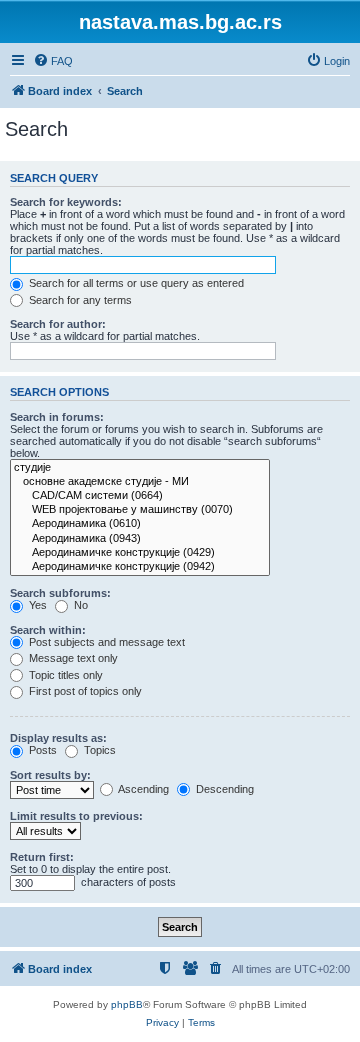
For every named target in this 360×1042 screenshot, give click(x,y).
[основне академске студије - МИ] (140, 482)
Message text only (72, 658)
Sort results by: (50, 775)
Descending (223, 789)
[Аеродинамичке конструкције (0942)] (140, 567)
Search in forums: (57, 417)
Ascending (142, 789)
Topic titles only (64, 675)
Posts (41, 750)
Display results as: (58, 738)
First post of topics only (84, 691)
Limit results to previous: (76, 816)
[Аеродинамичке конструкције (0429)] (140, 553)
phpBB (127, 1004)
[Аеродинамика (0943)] (140, 539)
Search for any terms (79, 300)
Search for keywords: (66, 202)
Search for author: (58, 324)
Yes (36, 605)
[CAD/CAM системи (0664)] (140, 496)
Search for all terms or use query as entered (135, 283)
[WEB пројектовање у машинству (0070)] (140, 510)
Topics (98, 750)
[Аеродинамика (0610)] (140, 524)
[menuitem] (53, 61)
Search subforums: (60, 593)
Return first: (42, 857)
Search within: (48, 630)
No (79, 605)
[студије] (140, 468)
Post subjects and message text (105, 642)
